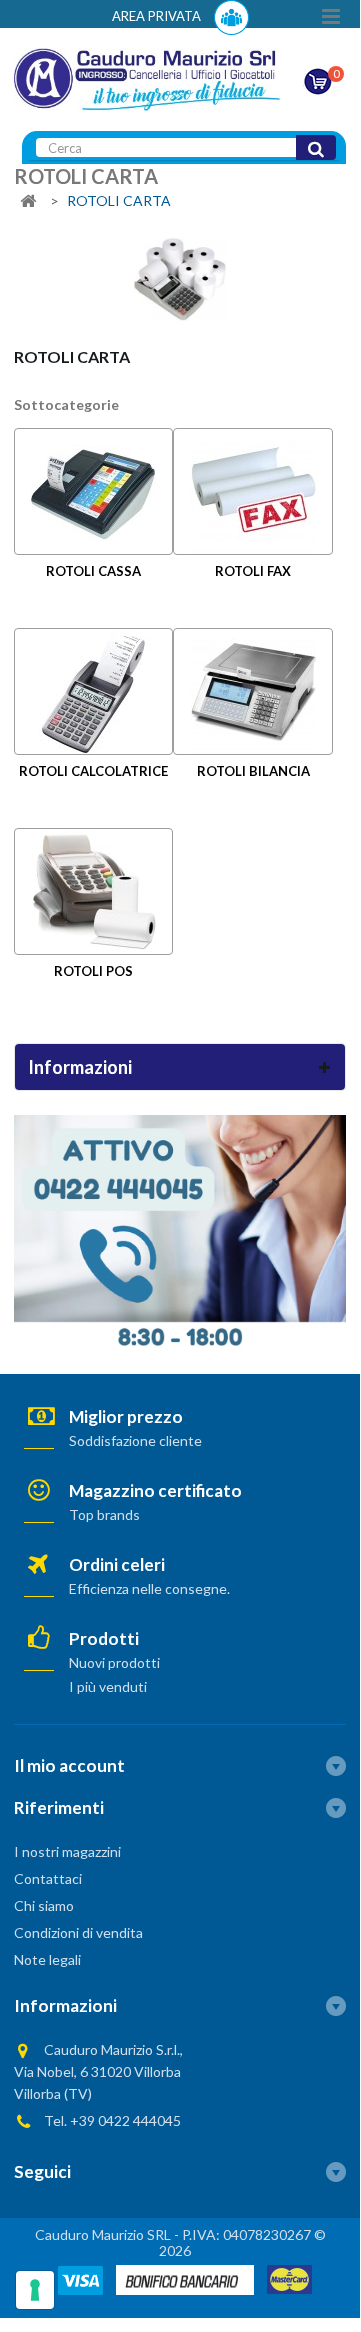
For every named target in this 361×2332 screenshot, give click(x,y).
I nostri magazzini (67, 1851)
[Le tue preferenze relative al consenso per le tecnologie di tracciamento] (35, 2290)
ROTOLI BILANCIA (253, 771)
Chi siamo (44, 1905)
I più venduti (108, 1686)
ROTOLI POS (93, 971)
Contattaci (48, 1878)
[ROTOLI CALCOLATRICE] (93, 691)
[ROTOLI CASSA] (93, 491)
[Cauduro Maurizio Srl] (147, 77)
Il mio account (69, 1765)
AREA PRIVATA (158, 16)
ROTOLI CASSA (93, 571)
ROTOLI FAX (253, 571)
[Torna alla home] (28, 201)
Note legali (47, 1959)
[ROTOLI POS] (93, 891)
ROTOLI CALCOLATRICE (93, 771)
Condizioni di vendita (78, 1932)
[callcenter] (180, 1231)
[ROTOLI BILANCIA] (252, 691)
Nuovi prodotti (114, 1662)
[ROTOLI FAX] (252, 491)
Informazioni (80, 1067)
